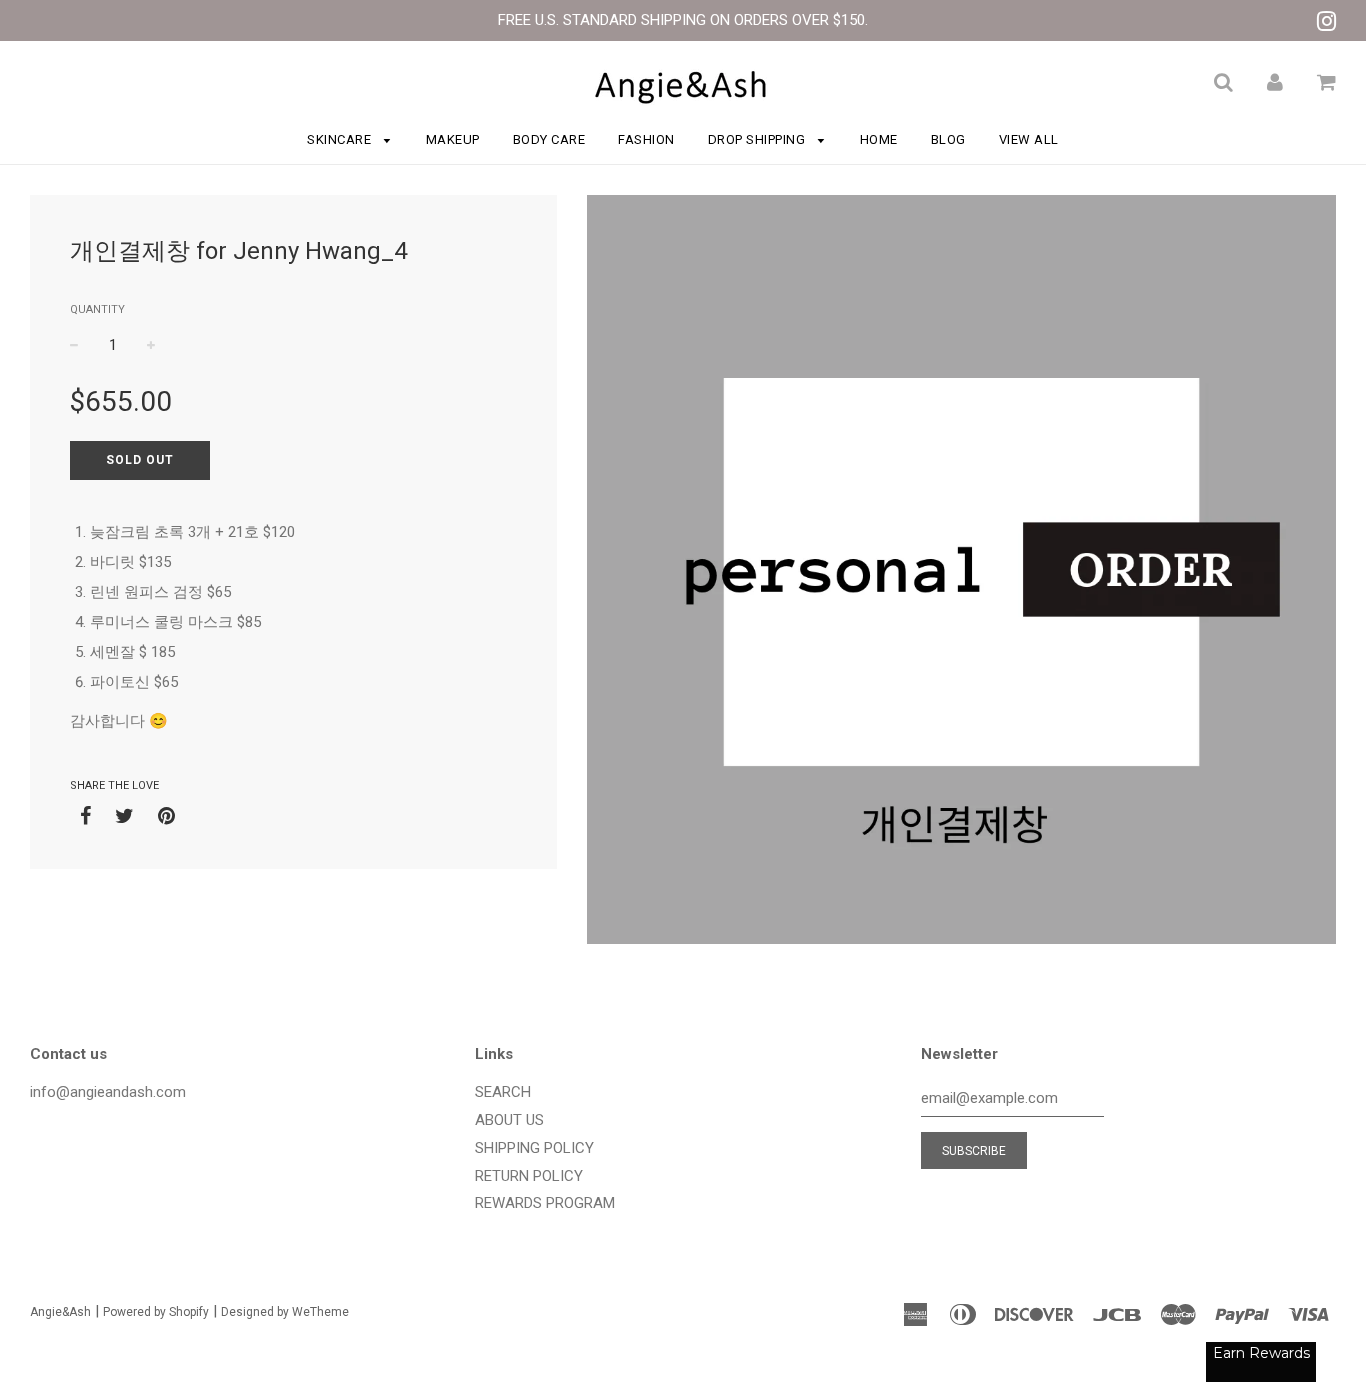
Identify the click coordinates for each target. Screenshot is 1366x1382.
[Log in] (1275, 82)
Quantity (97, 309)
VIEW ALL (1029, 139)
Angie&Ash (60, 1312)
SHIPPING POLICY (534, 1148)
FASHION (646, 139)
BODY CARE (549, 139)
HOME (879, 139)
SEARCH (503, 1092)
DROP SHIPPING (758, 139)
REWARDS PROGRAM (545, 1203)
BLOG (948, 139)
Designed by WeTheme (285, 1312)
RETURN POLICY (529, 1176)
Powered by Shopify (156, 1312)
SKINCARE (341, 139)
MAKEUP (453, 139)
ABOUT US (509, 1120)
